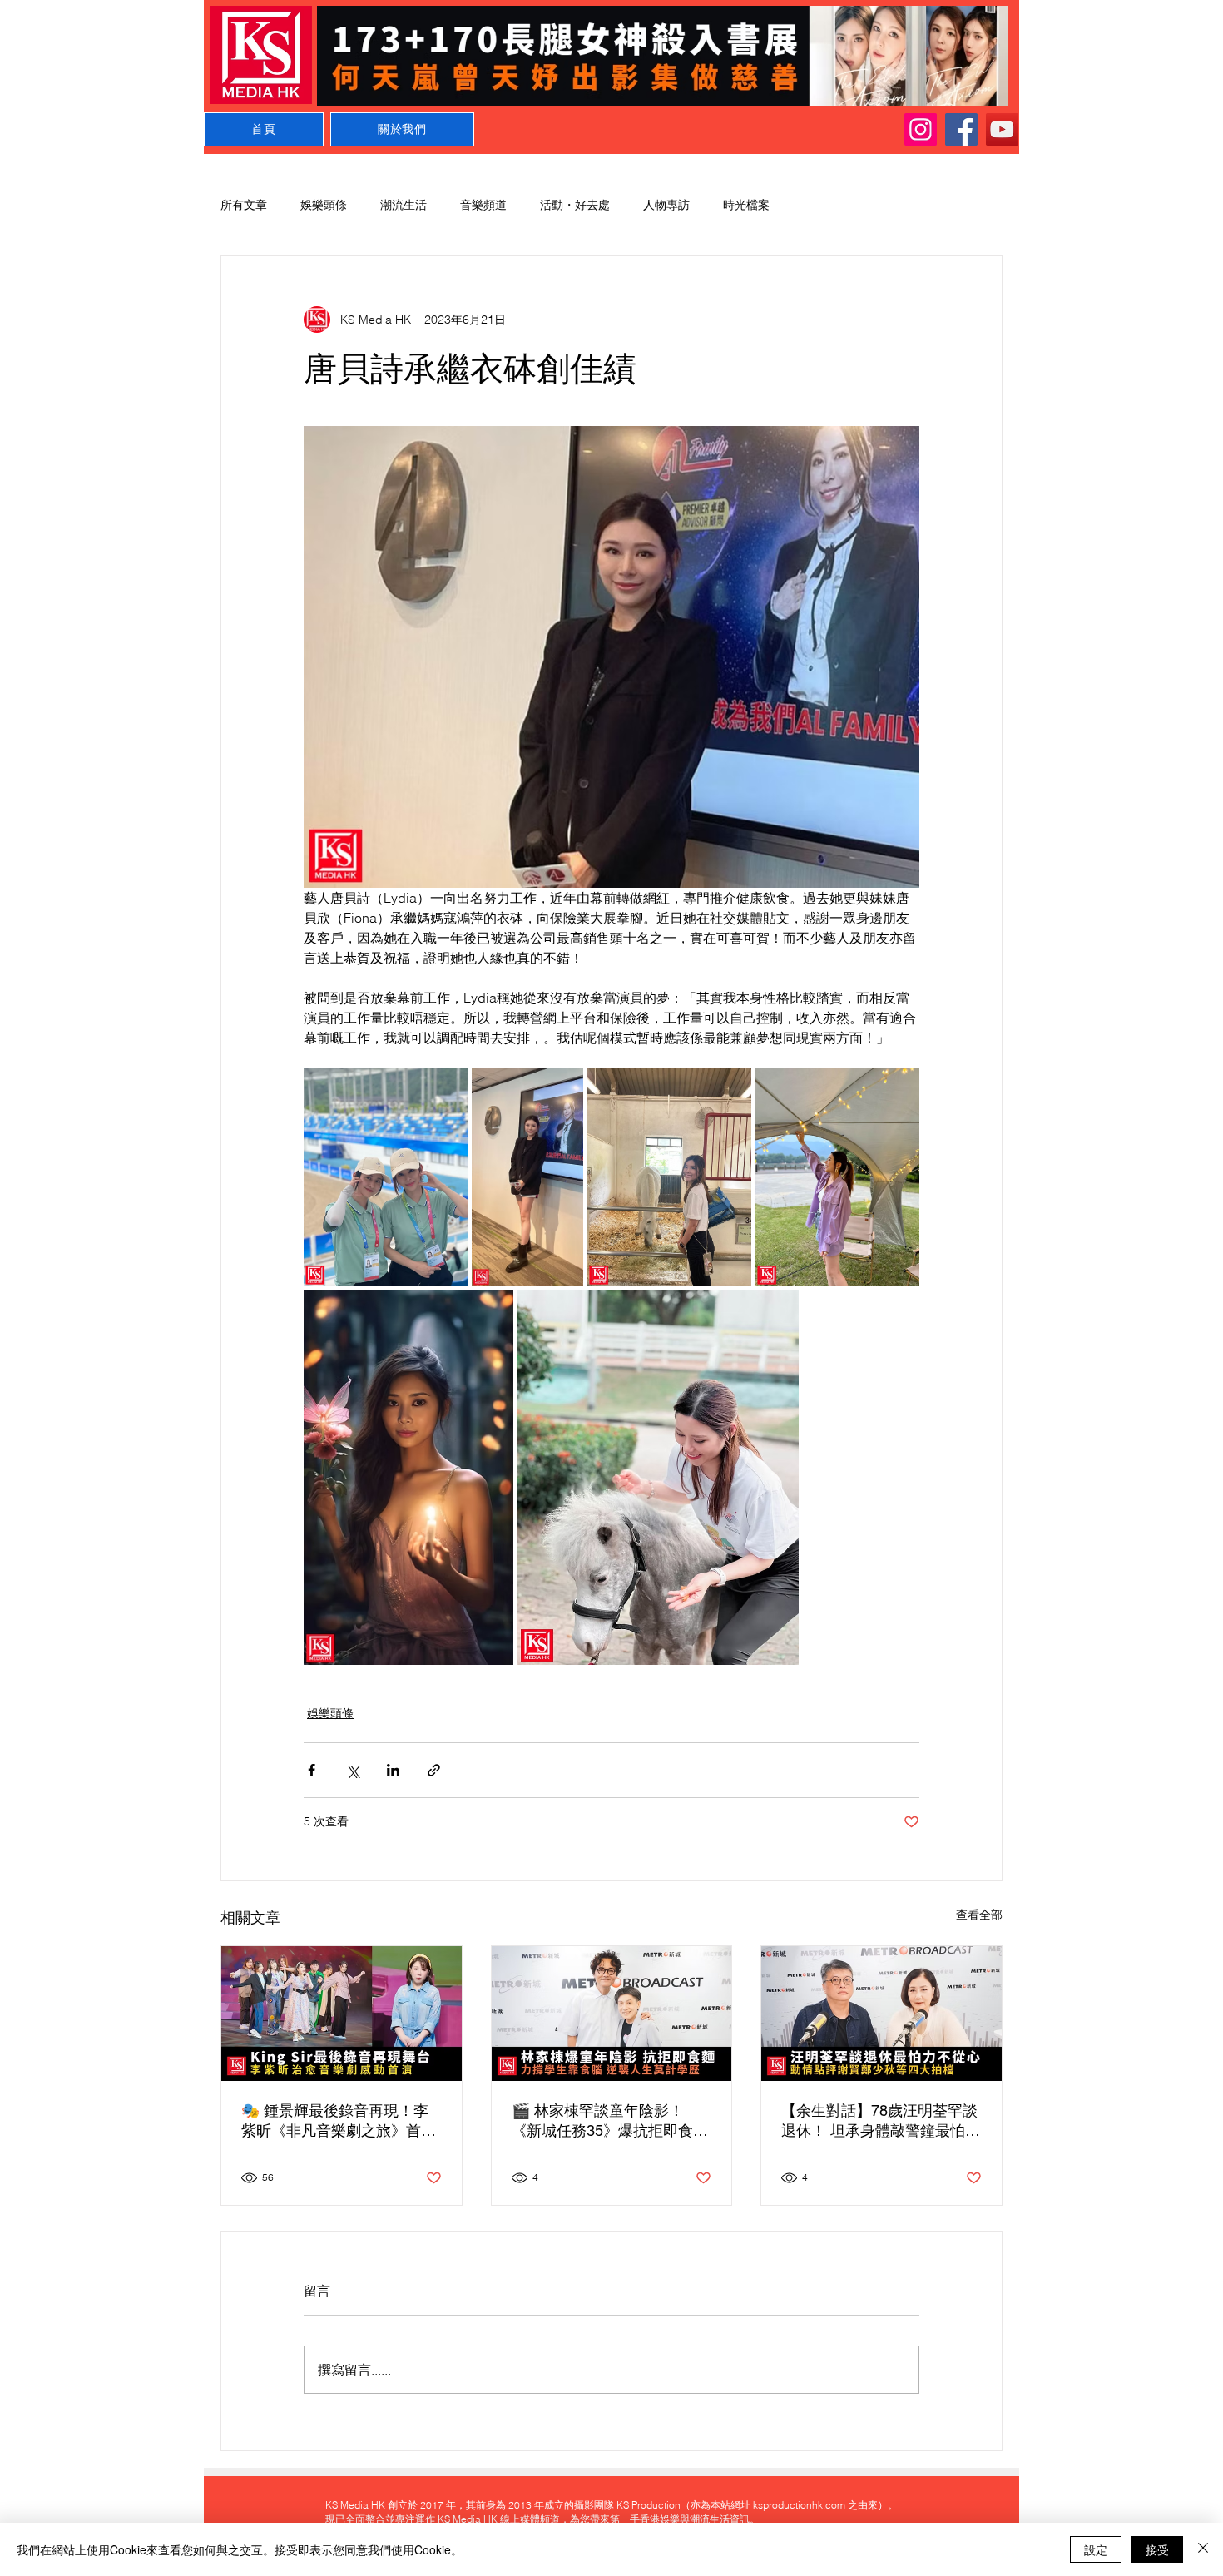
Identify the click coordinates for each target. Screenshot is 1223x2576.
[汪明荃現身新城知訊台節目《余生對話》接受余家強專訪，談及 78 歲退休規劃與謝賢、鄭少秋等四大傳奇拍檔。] (881, 2014)
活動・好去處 (575, 205)
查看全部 (979, 1915)
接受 (1157, 2549)
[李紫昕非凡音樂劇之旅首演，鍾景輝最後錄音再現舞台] (342, 2014)
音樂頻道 (483, 205)
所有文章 (244, 205)
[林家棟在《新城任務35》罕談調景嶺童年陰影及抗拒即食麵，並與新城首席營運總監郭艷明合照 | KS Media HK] (612, 2014)
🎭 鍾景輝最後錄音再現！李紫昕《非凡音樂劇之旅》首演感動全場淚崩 (339, 2121)
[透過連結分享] (434, 1770)
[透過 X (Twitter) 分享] (352, 1770)
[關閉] (1203, 2549)
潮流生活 (404, 205)
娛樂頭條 (324, 205)
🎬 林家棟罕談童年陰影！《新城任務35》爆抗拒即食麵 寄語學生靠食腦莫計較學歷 (610, 2121)
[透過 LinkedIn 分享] (393, 1770)
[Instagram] (921, 129)
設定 (1096, 2549)
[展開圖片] (386, 1177)
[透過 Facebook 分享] (312, 1770)
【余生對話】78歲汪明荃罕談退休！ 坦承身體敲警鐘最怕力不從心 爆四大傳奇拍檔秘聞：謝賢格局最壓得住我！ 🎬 (881, 2121)
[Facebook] (961, 129)
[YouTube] (1002, 129)
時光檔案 (746, 205)
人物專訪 (666, 205)
